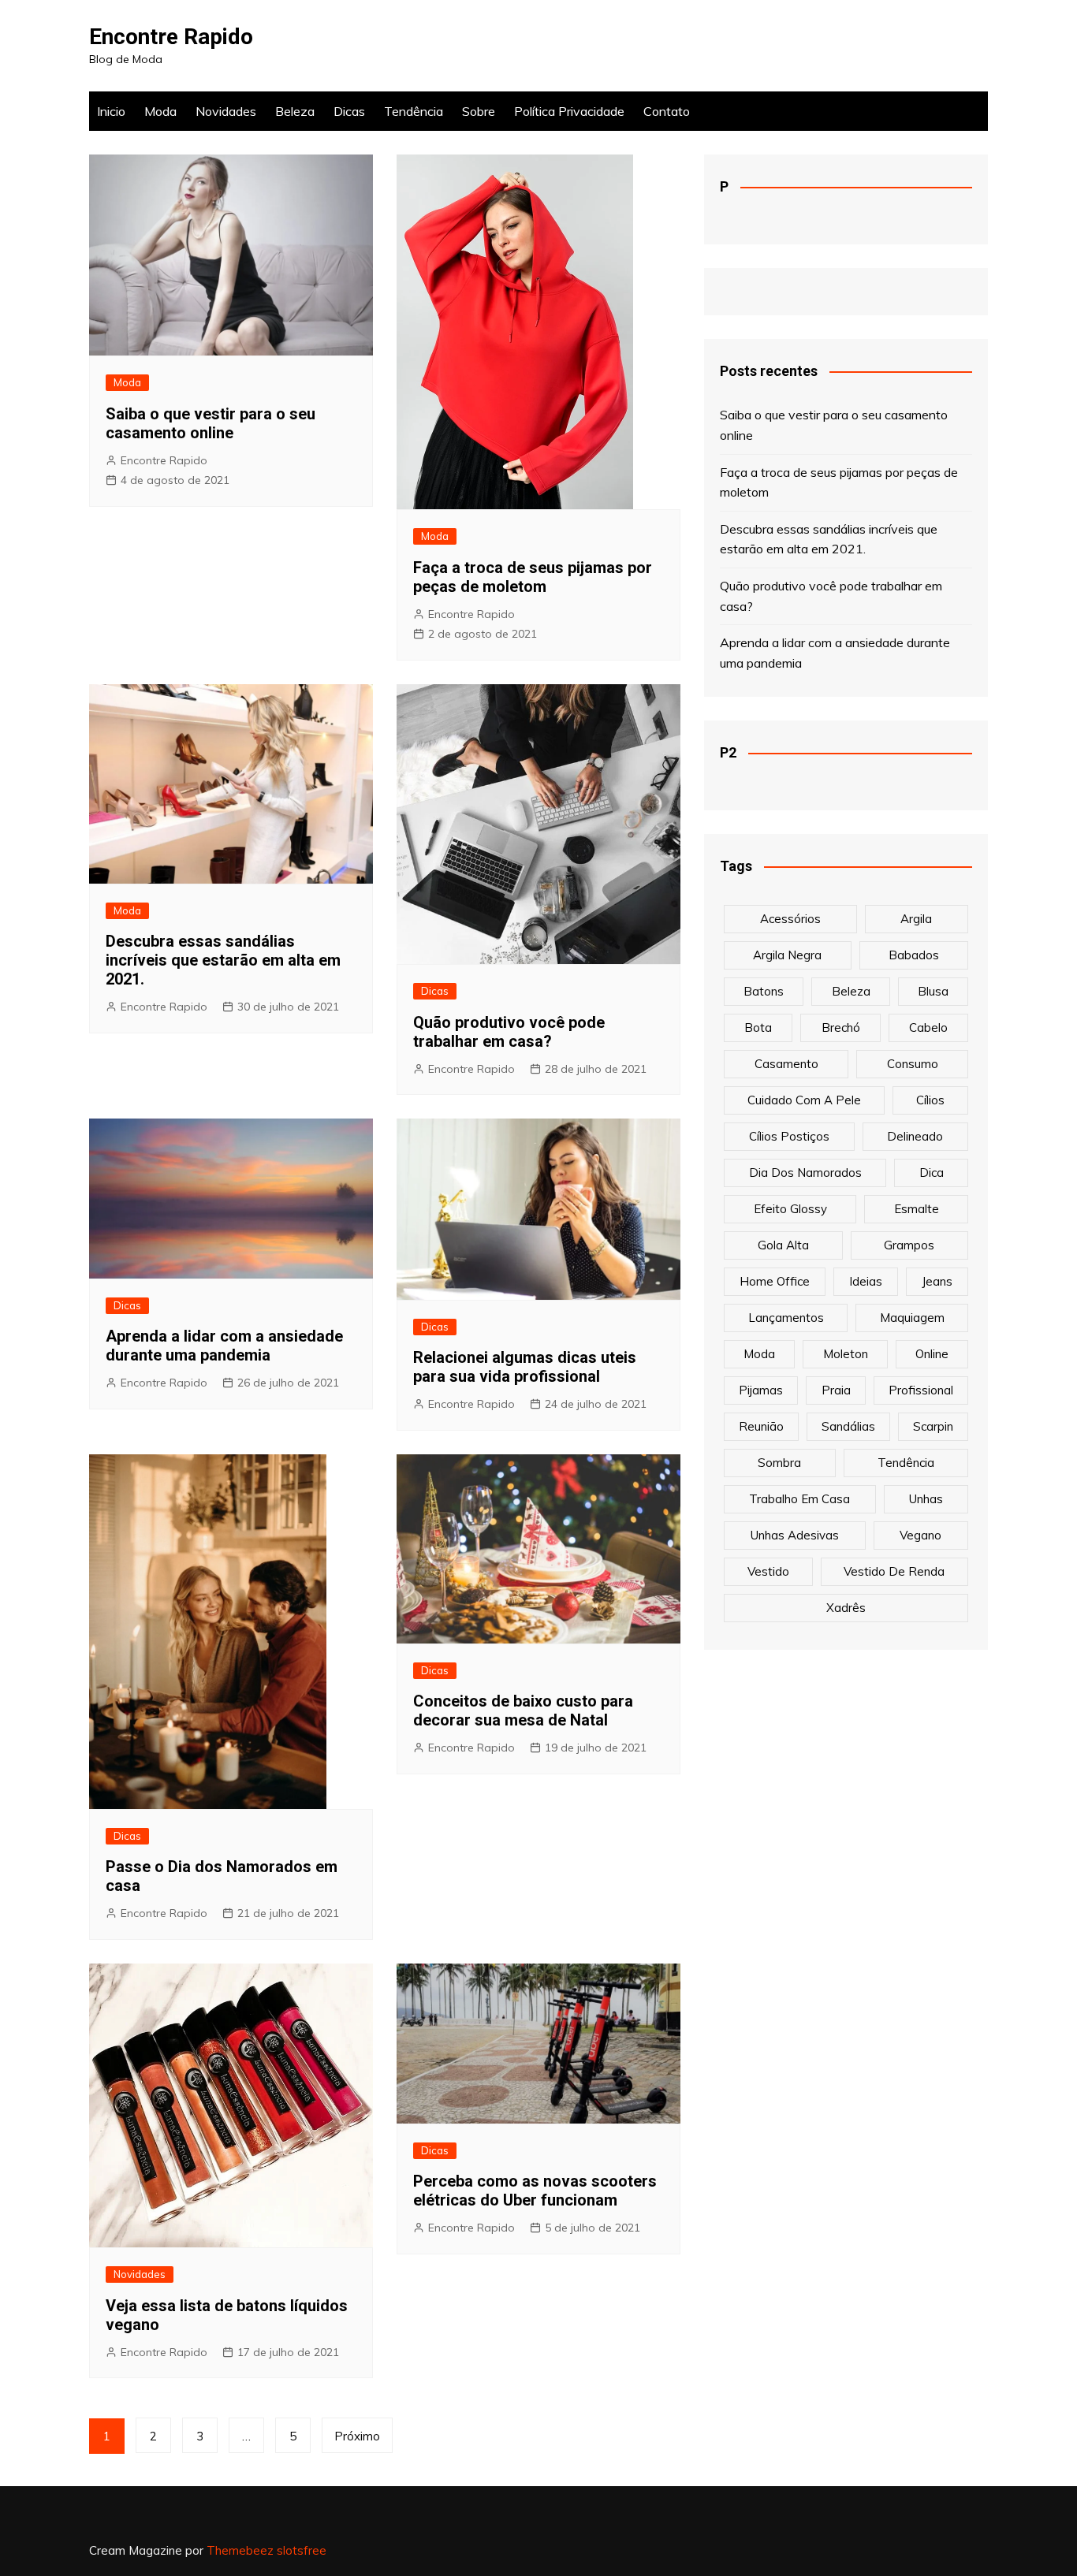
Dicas (349, 111)
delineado (915, 1136)
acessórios (790, 919)
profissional (921, 1390)
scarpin (933, 1426)
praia (836, 1390)
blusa (933, 991)
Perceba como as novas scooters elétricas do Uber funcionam (535, 2191)
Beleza (295, 111)
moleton (846, 1354)
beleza (851, 991)
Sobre (479, 111)
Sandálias (848, 1426)
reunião (761, 1426)
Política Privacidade (569, 111)
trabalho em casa (799, 1499)
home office (775, 1281)
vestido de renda (894, 1571)
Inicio (111, 111)
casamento (786, 1064)
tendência (906, 1463)
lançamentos (786, 1318)
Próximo (357, 2436)
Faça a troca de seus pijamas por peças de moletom (533, 577)
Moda (160, 111)
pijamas (761, 1390)
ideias (866, 1281)
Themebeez (240, 2550)
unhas (926, 1499)
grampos (909, 1245)
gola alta (783, 1245)
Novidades (226, 111)
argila (916, 919)
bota (758, 1027)
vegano (920, 1535)
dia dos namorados (805, 1173)
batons (764, 991)
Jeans (937, 1281)
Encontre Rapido (171, 37)
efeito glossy (790, 1209)
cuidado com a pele (804, 1100)
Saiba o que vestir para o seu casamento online (211, 423)
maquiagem (912, 1318)
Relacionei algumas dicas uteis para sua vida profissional (525, 1367)
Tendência (414, 111)
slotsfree (302, 2550)
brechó (841, 1027)
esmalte (917, 1209)
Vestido (768, 1571)
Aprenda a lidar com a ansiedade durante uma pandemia (224, 1346)
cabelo (928, 1027)
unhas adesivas (795, 1535)
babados (914, 955)
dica (932, 1173)
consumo (913, 1064)
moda (759, 1354)
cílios (930, 1100)
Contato (667, 111)
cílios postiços (789, 1136)
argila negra (787, 955)
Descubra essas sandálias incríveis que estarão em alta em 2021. (223, 960)
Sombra (779, 1463)
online (932, 1354)
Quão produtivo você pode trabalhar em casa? (509, 1032)
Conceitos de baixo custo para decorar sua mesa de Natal (523, 1711)
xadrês (846, 1608)
